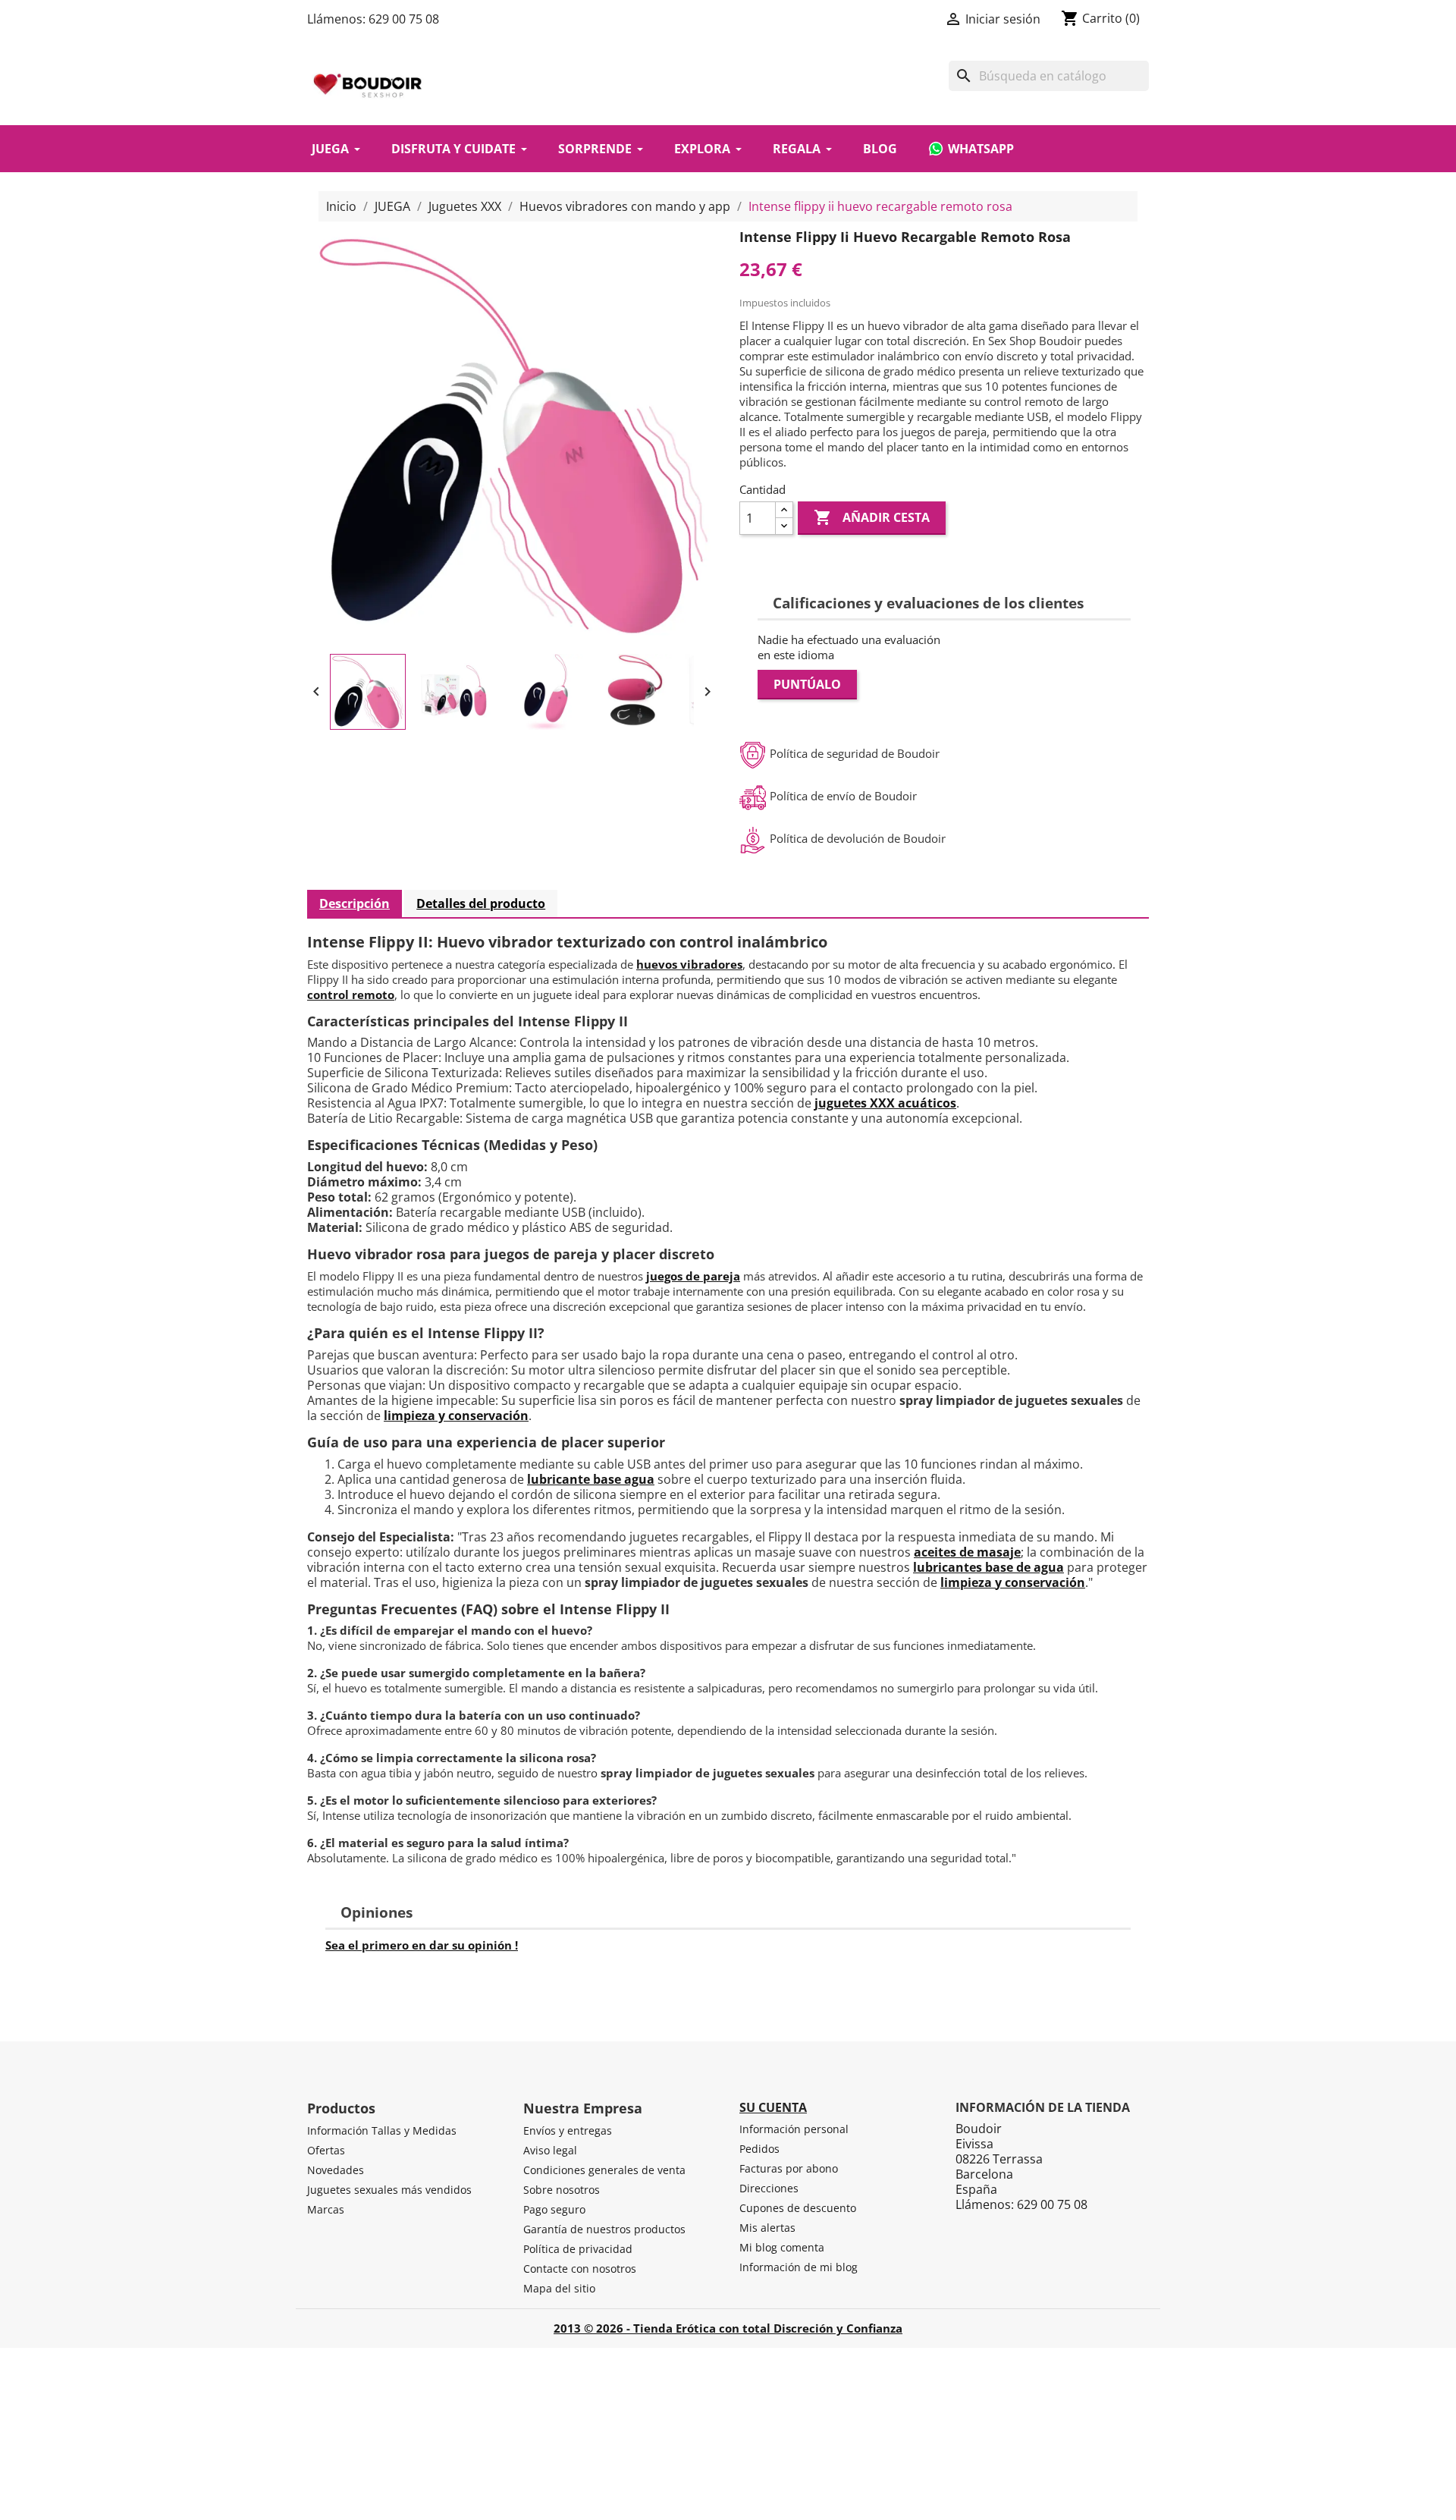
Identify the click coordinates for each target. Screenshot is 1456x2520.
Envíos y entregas (568, 2130)
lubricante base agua (591, 1479)
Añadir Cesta (872, 517)
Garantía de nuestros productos (604, 2229)
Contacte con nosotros (580, 2269)
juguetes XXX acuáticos (885, 1103)
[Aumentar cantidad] (784, 510)
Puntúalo (807, 684)
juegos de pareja (693, 1276)
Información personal (794, 2129)
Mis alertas (767, 2228)
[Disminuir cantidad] (784, 526)
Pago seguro (554, 2209)
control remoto (351, 994)
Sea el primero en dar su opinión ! (422, 1945)
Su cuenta (773, 2107)
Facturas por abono (789, 2168)
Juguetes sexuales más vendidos (389, 2190)
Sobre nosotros (562, 2190)
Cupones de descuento (798, 2208)
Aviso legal (550, 2150)
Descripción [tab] (355, 903)
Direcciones (769, 2188)
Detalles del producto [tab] (481, 903)
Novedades (336, 2170)
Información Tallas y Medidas (382, 2130)
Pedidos (759, 2149)
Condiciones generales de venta (604, 2170)
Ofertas (326, 2150)
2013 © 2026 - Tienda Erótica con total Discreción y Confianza (728, 2328)
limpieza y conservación (456, 1416)
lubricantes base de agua (988, 1567)
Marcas (326, 2209)
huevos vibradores (689, 964)
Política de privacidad (578, 2249)
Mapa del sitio (559, 2288)
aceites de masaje (967, 1552)
